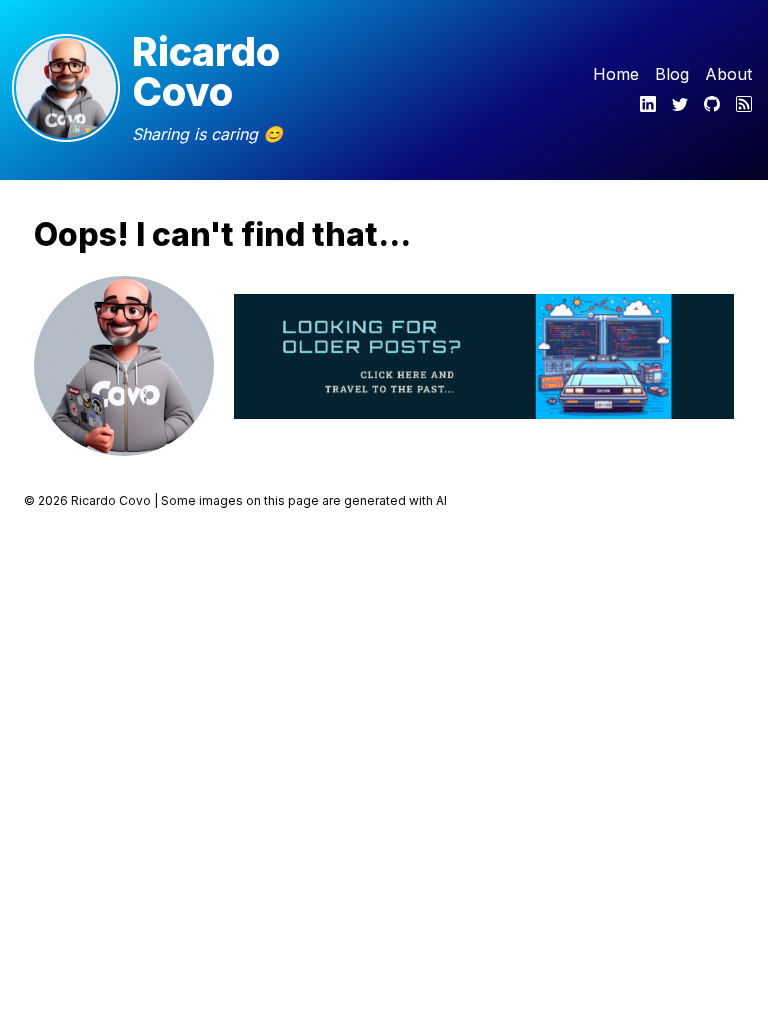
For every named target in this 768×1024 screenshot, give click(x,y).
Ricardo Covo (206, 71)
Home (616, 74)
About (728, 74)
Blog (672, 74)
